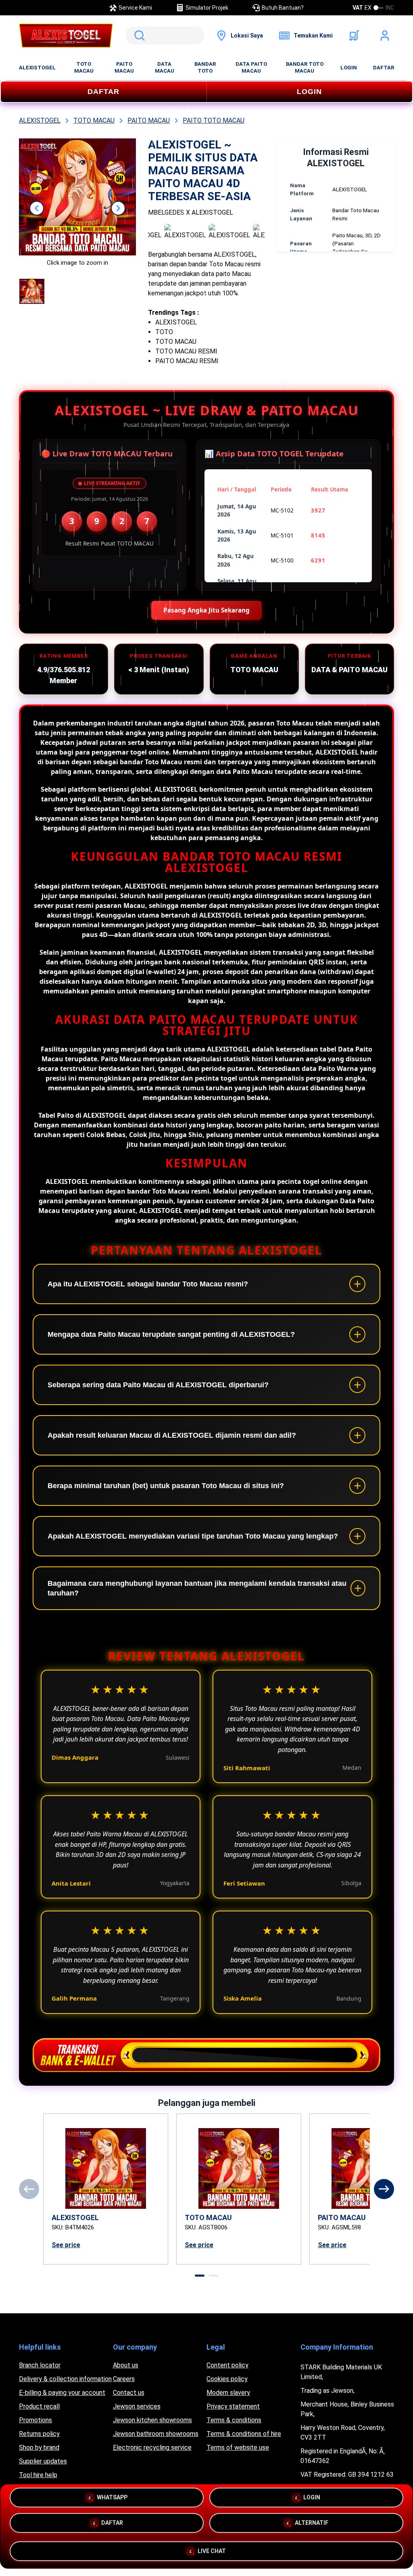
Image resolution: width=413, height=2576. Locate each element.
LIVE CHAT (212, 2551)
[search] (165, 36)
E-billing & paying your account (62, 2393)
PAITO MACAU (124, 67)
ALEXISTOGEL (37, 68)
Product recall (39, 2406)
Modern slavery (228, 2393)
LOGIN (349, 68)
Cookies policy (227, 2379)
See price (66, 2245)
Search (138, 36)
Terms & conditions (234, 2420)
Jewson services (137, 2406)
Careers (124, 2379)
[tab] (200, 2276)
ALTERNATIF (312, 2525)
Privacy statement (233, 2406)
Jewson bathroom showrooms (156, 2434)
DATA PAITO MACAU (251, 67)
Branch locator (40, 2365)
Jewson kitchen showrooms (152, 2420)
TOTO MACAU (84, 67)
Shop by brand (39, 2447)
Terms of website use (238, 2447)
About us (126, 2365)
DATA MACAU (165, 67)
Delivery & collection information (65, 2379)
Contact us (129, 2393)
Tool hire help (38, 2475)
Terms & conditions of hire (244, 2434)
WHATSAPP (112, 2499)
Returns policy (39, 2434)
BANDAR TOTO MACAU (305, 67)
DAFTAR (384, 68)
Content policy (227, 2365)
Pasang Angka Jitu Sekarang (206, 610)
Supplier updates (43, 2461)
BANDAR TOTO (205, 67)
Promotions (35, 2420)
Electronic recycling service (152, 2447)
